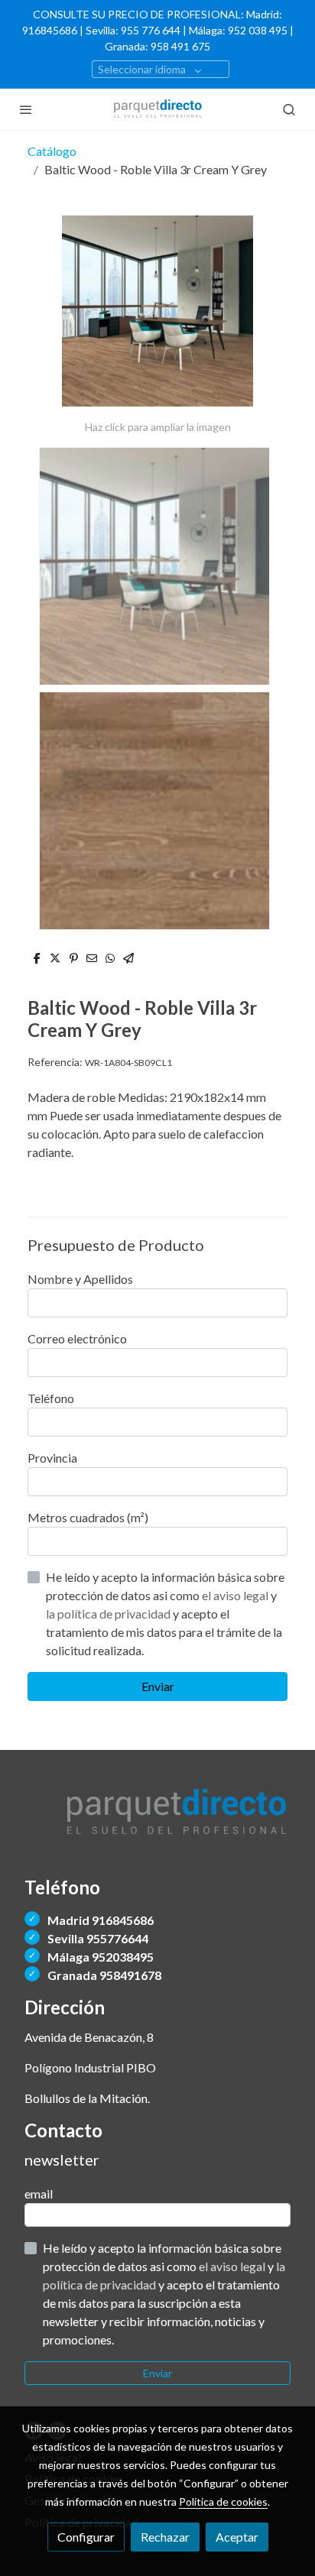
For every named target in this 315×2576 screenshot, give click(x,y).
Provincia (52, 1458)
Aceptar (237, 2537)
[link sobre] (157, 1823)
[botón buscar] (289, 109)
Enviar (158, 1686)
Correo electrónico (77, 1338)
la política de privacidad (109, 1614)
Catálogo (52, 151)
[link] (157, 109)
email (39, 2194)
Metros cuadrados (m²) (88, 1517)
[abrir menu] (26, 109)
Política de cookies (223, 2501)
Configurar (86, 2537)
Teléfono (51, 1398)
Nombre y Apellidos (80, 1279)
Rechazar (165, 2537)
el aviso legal (236, 1595)
